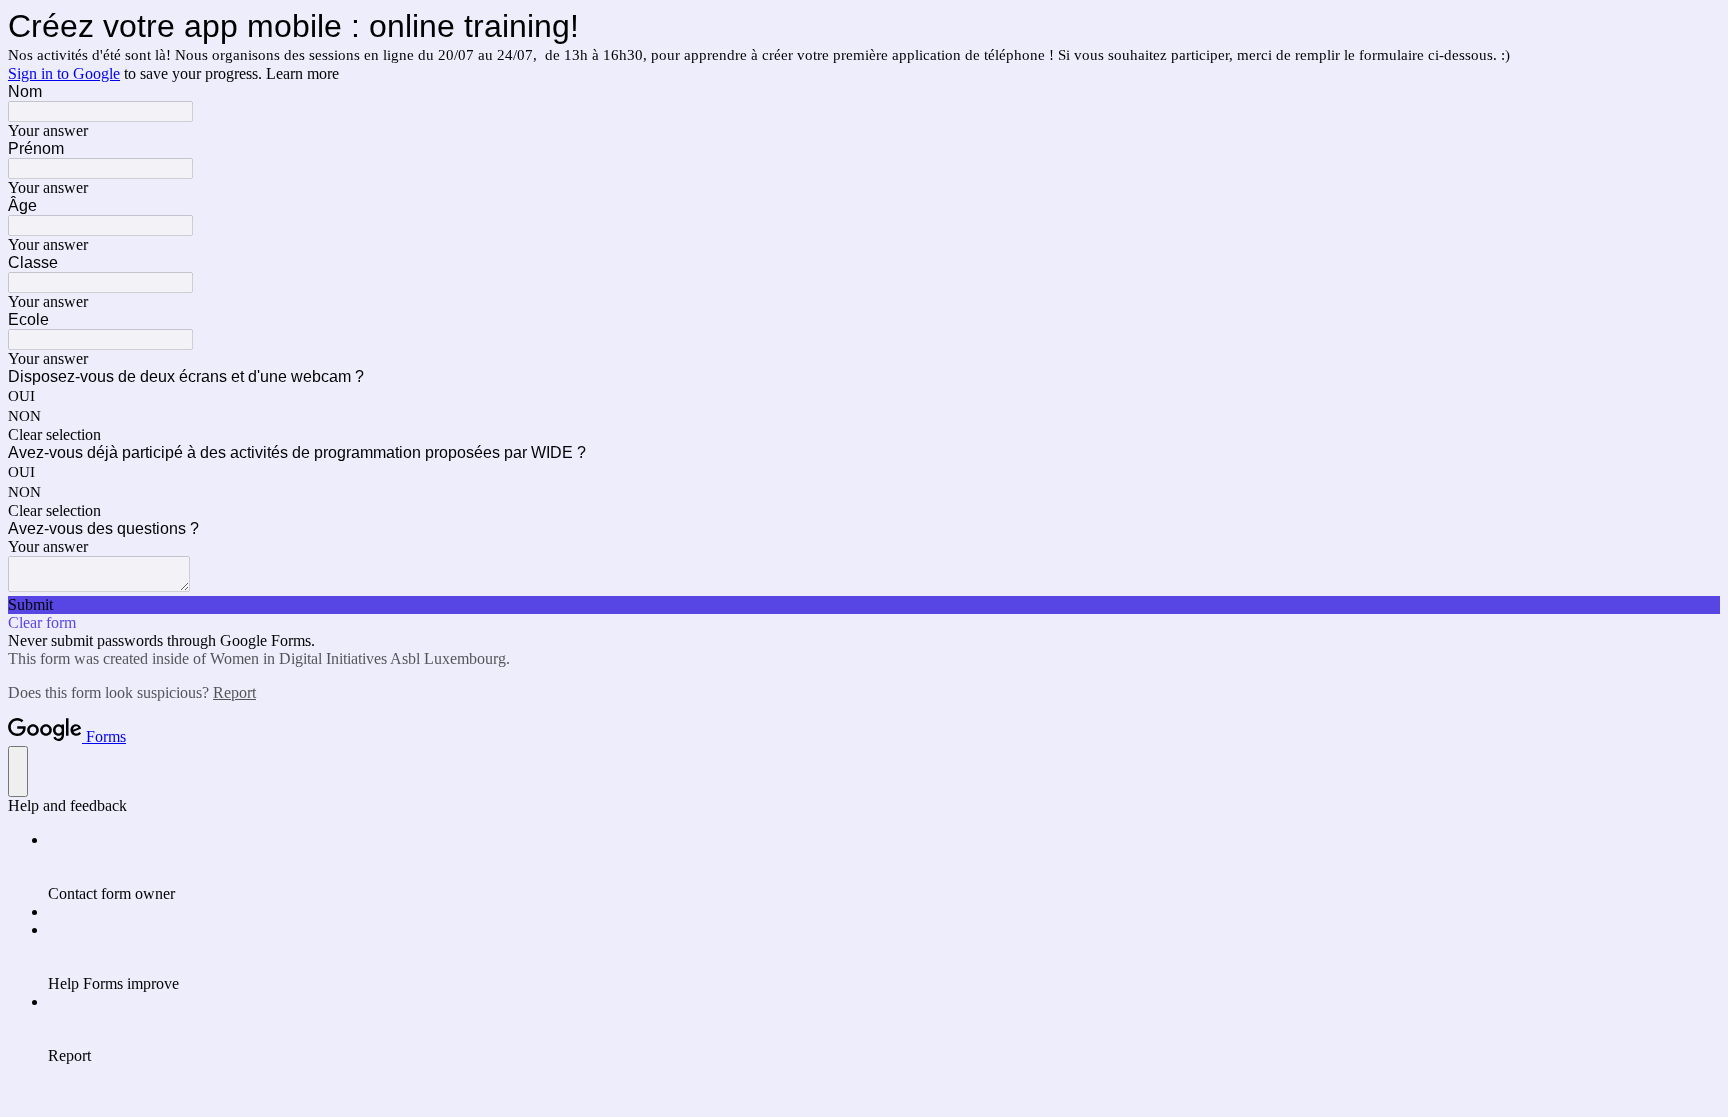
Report (234, 692)
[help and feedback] (18, 771)
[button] (864, 435)
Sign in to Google (64, 73)
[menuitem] (884, 867)
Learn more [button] (302, 73)
